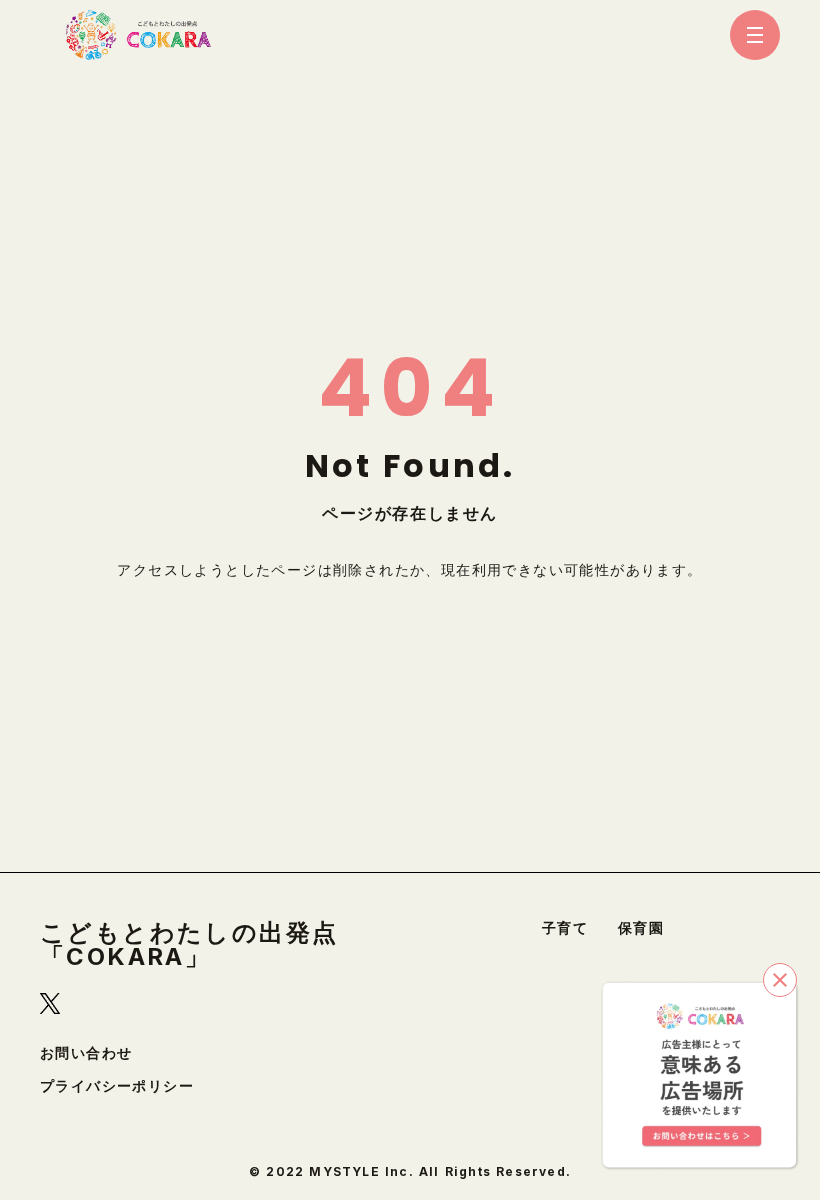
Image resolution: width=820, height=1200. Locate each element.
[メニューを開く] (755, 35)
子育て (565, 928)
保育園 (641, 928)
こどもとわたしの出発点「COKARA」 (189, 945)
